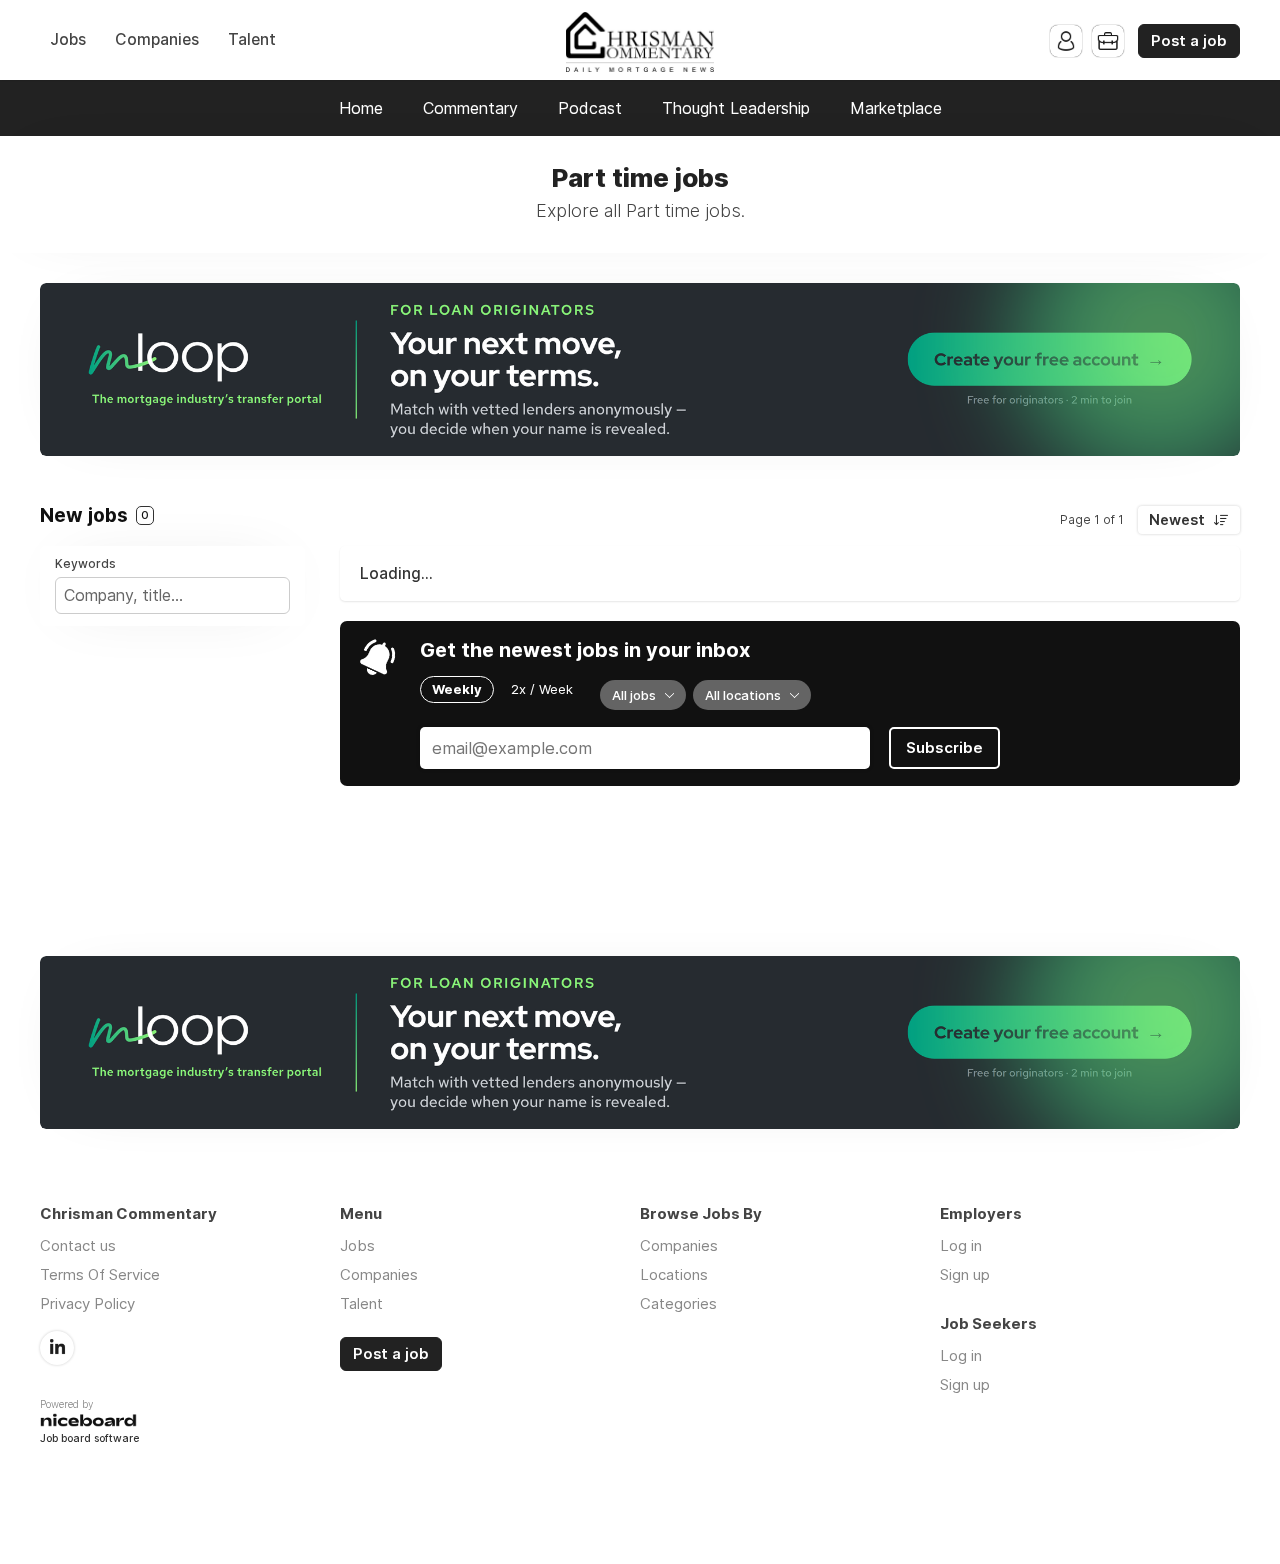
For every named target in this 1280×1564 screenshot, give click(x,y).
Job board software (89, 1439)
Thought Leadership (736, 108)
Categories (678, 1303)
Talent (252, 39)
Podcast (590, 108)
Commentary (470, 108)
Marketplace (896, 108)
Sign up (965, 1274)
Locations (674, 1274)
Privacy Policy (87, 1303)
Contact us (78, 1245)
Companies (157, 39)
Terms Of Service (100, 1274)
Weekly (457, 689)
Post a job (1189, 41)
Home (361, 108)
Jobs (68, 39)
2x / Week (542, 689)
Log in (961, 1245)
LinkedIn (57, 1348)
